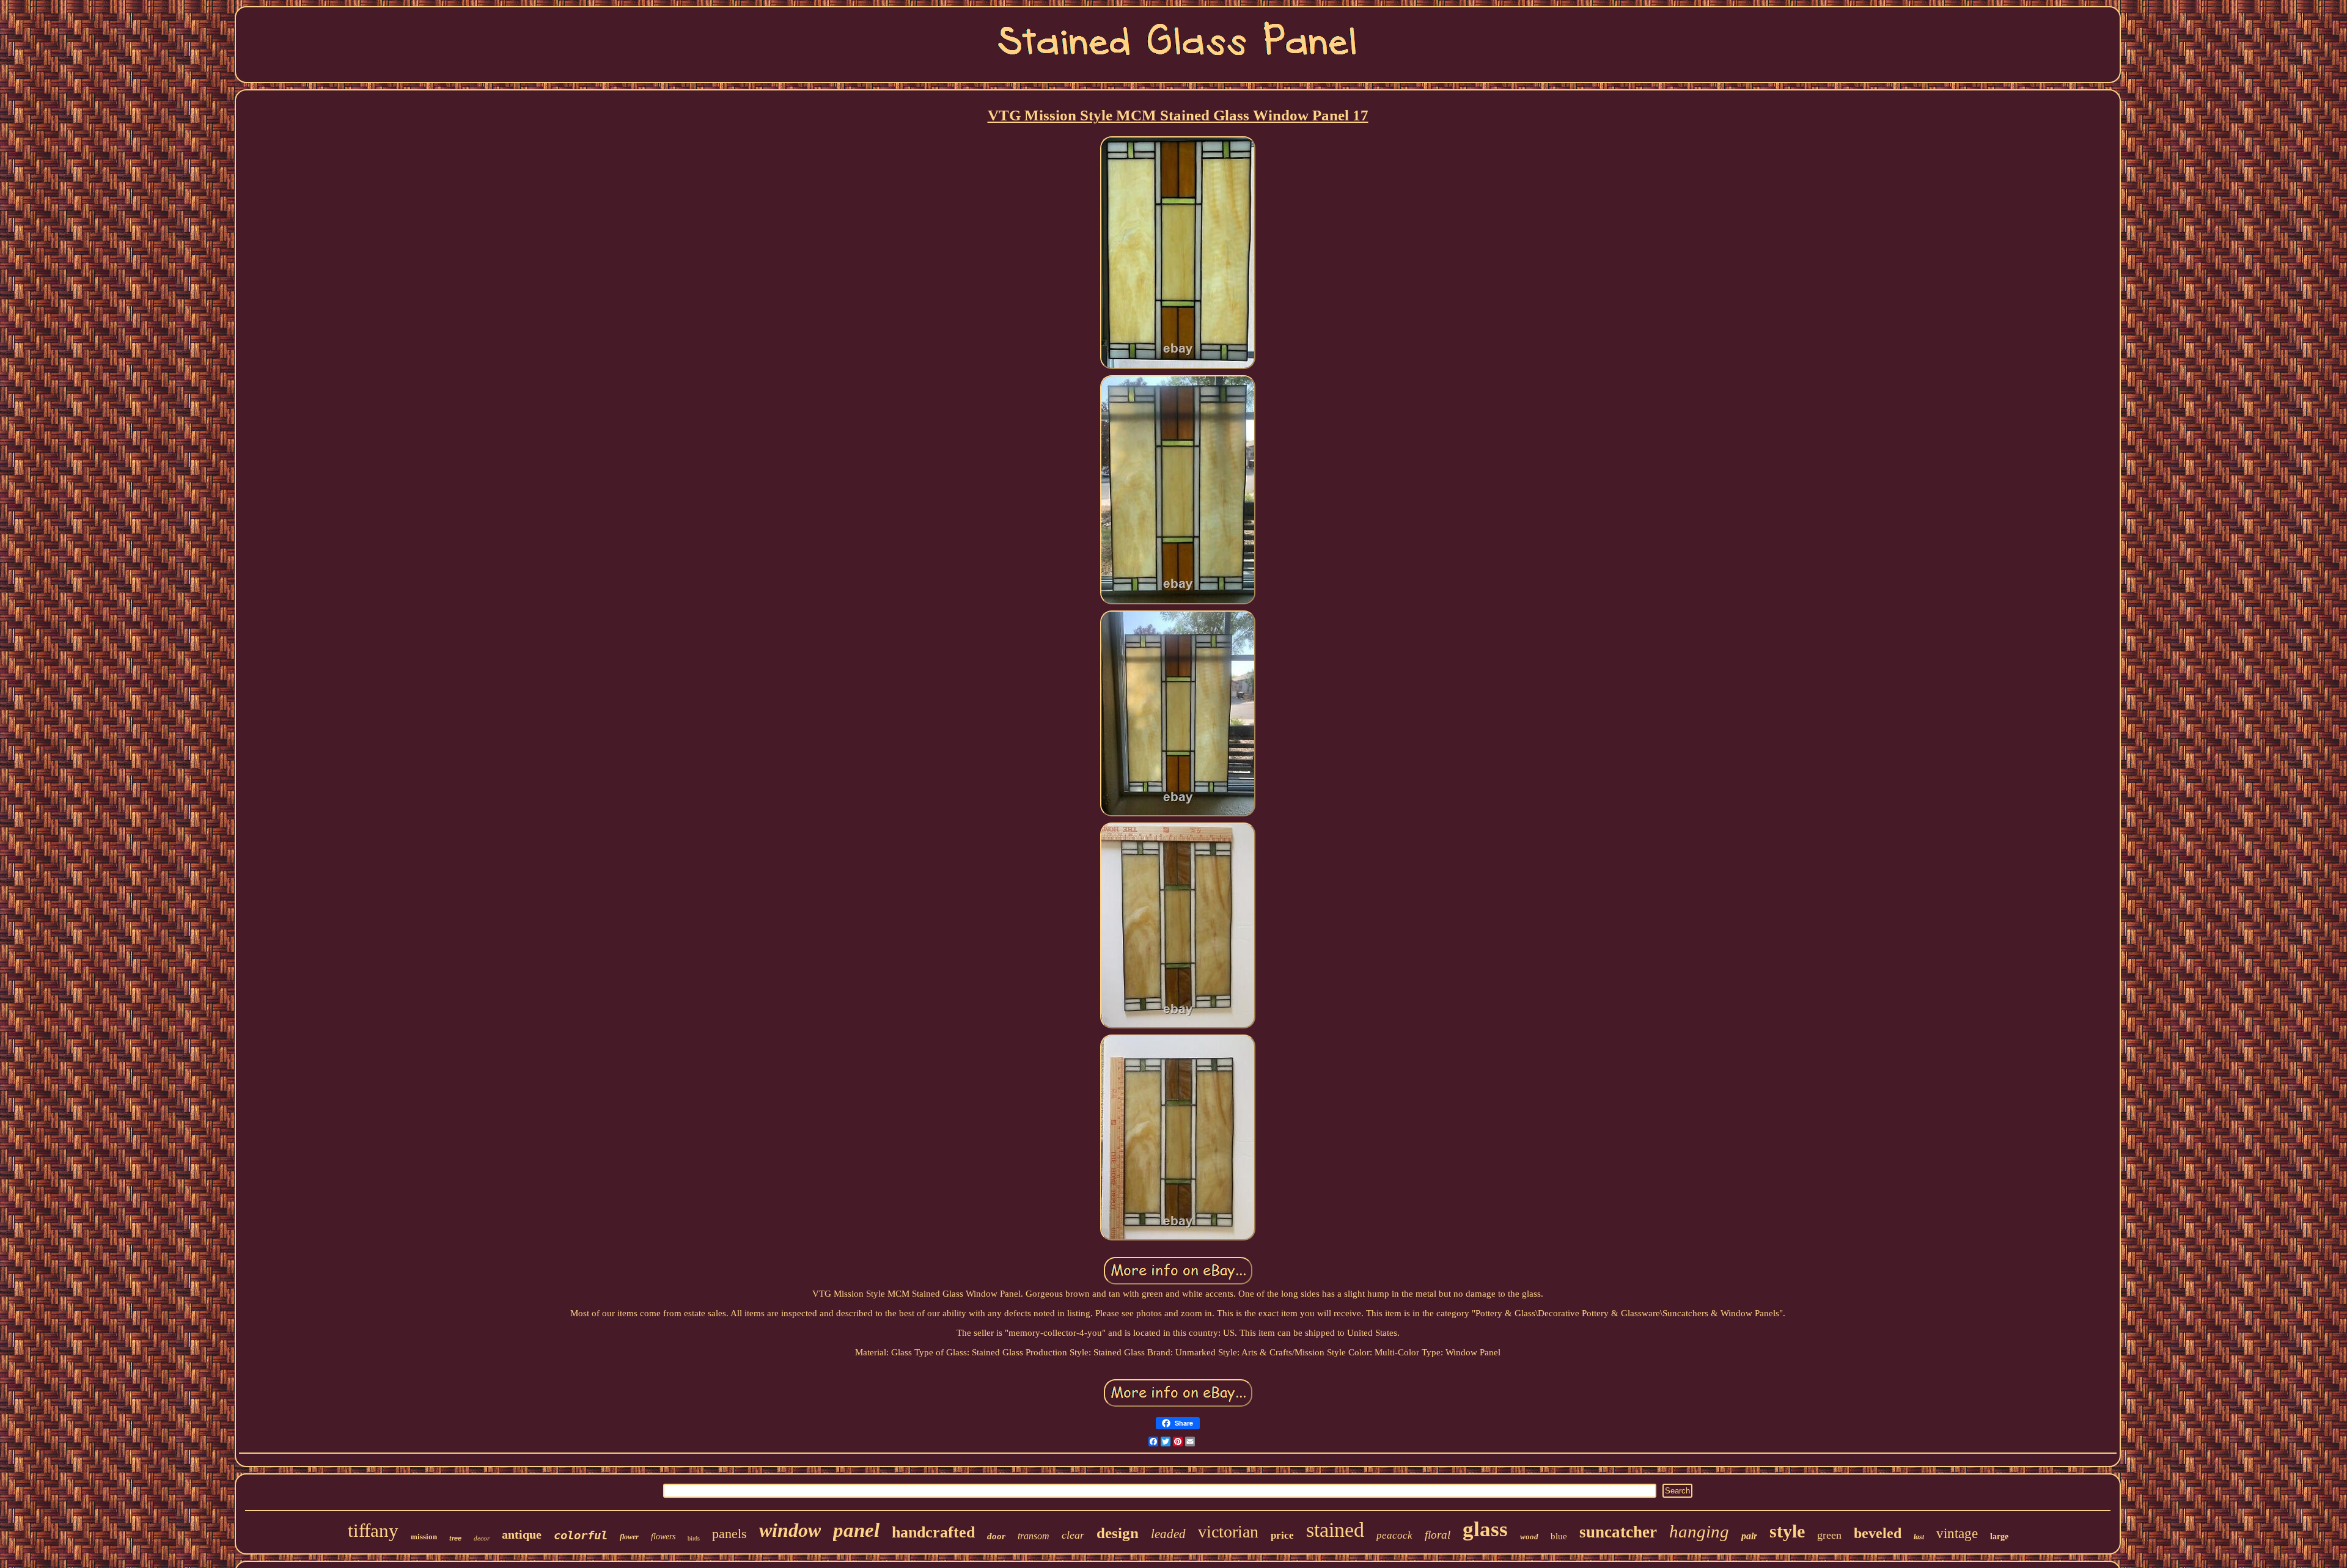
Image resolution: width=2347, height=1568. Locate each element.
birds (694, 1538)
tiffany (373, 1530)
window (790, 1530)
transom (1034, 1536)
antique (522, 1534)
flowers (663, 1537)
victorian (1228, 1532)
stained (1335, 1530)
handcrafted (933, 1532)
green (1829, 1535)
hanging (1699, 1531)
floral (1438, 1535)
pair (1749, 1536)
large (1999, 1537)
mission (424, 1537)
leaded (1168, 1534)
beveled (1878, 1533)
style (1787, 1531)
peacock (1394, 1535)
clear (1073, 1535)
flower (629, 1537)
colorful (581, 1535)
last (1919, 1537)
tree (455, 1538)
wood (1529, 1537)
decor (482, 1538)
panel (856, 1530)
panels (729, 1533)
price (1282, 1535)
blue (1559, 1536)
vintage (1957, 1533)
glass (1485, 1529)
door (996, 1536)
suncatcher (1618, 1532)
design (1118, 1533)
